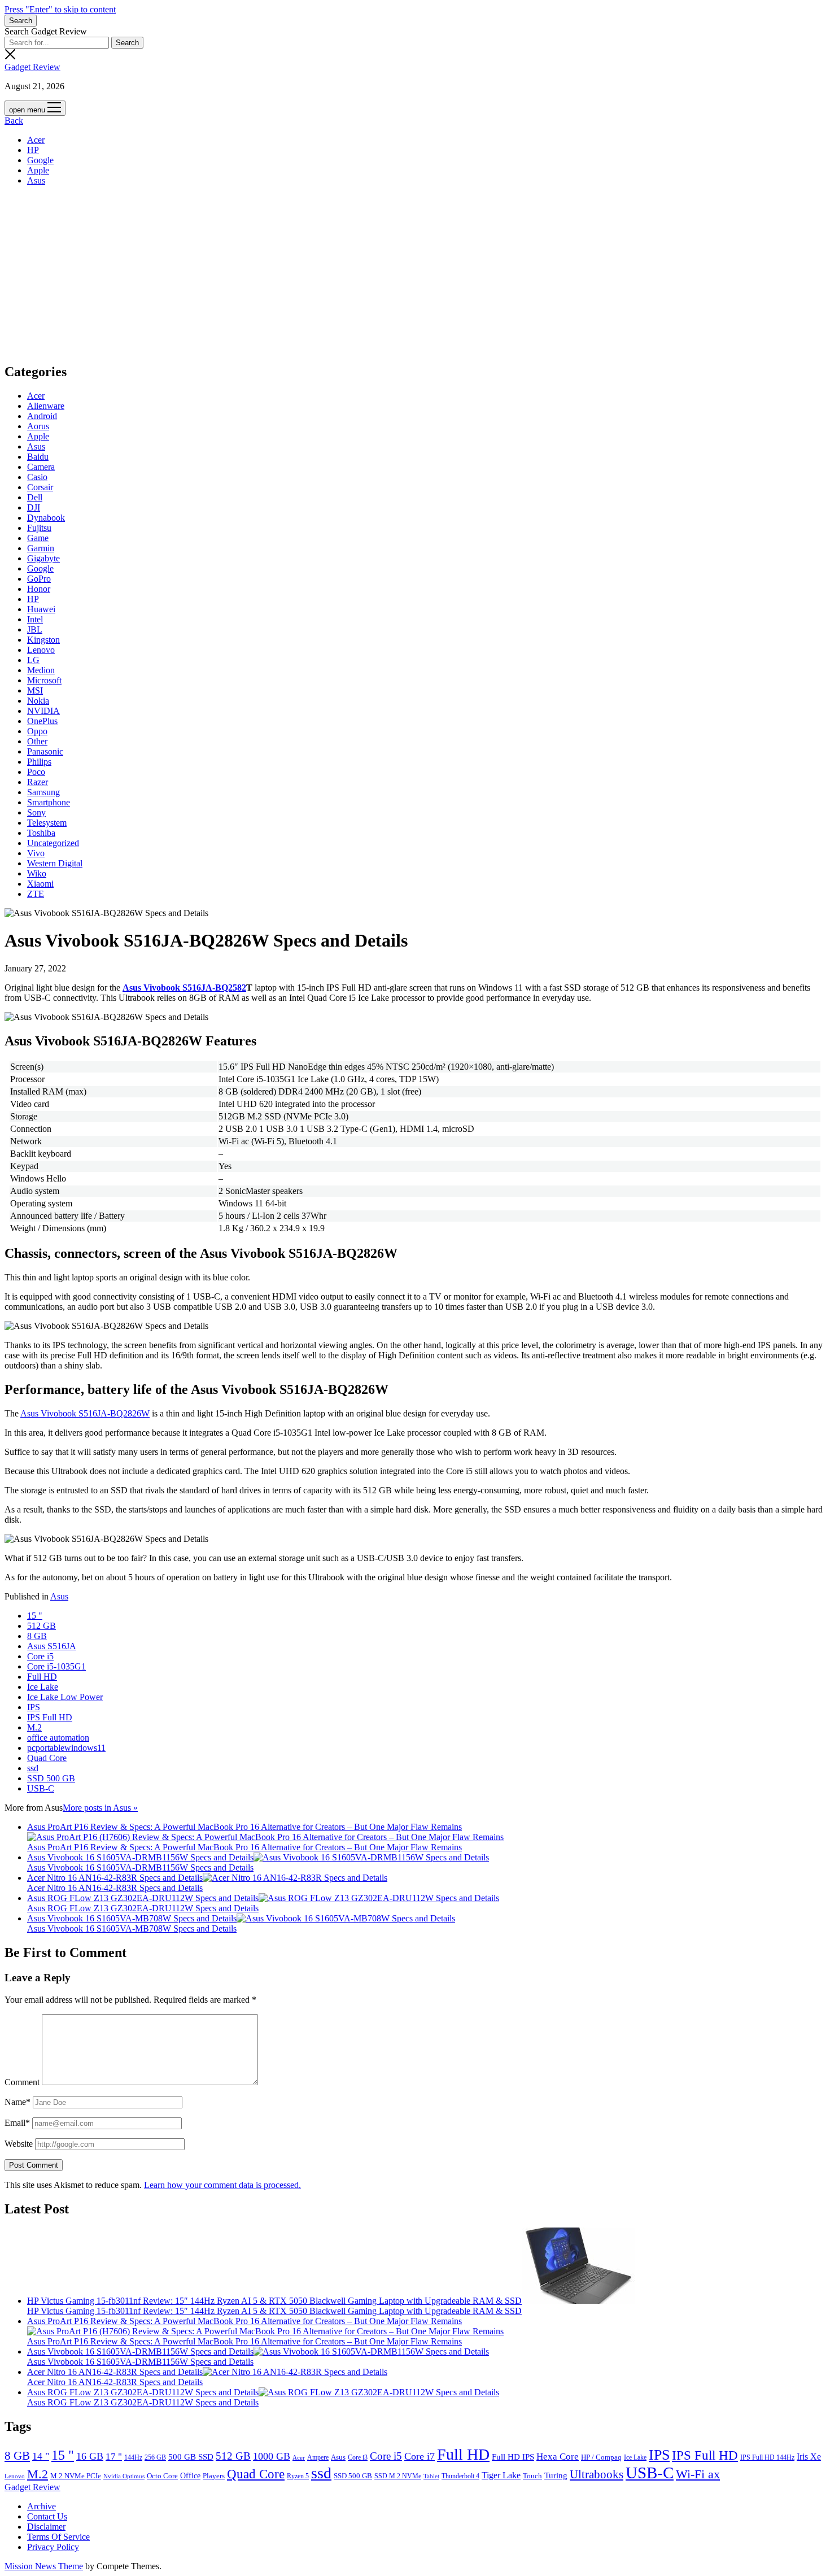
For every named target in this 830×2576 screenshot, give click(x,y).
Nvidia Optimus (124, 2476)
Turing (556, 2475)
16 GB (90, 2456)
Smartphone (49, 802)
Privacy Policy (53, 2547)
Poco (36, 772)
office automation (58, 1738)
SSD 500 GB (51, 1778)
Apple (38, 170)
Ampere (318, 2457)
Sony (36, 812)
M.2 (34, 1727)
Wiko (37, 873)
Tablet (431, 2476)
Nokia (38, 701)
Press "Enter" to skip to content (60, 9)
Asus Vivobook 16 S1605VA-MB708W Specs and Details (132, 1918)
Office (190, 2476)
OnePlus (42, 721)
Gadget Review (32, 67)
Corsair (40, 487)
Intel (35, 619)
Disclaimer (46, 2527)
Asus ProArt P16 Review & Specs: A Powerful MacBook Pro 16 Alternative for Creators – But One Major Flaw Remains (244, 1827)
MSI (35, 690)
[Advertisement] (415, 274)
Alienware (46, 406)
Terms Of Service (58, 2537)
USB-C (41, 1788)
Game (38, 538)
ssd (33, 1768)
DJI (34, 507)
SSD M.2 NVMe (398, 2476)
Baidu (38, 457)
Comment (22, 2082)
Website (19, 2144)
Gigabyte (43, 558)
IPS (34, 1707)
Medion (41, 670)
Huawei (41, 609)
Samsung (43, 792)
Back (14, 121)
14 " (41, 2456)
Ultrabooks (597, 2474)
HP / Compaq (601, 2457)
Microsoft (44, 680)
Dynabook (46, 518)
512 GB (41, 1626)
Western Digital (55, 863)
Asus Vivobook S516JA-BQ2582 (184, 988)
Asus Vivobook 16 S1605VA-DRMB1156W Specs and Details (140, 1857)
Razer (38, 782)
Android (42, 416)
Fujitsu (39, 528)
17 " (114, 2457)
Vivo (36, 853)
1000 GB (272, 2456)
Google (40, 160)
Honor (39, 589)
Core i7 (420, 2456)
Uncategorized (53, 843)
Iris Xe (809, 2457)
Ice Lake (43, 1687)
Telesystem (47, 823)
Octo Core (162, 2476)
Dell (35, 497)
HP (33, 150)
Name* (18, 2102)
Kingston (43, 640)
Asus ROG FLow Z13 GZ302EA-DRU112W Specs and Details (143, 1898)
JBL (35, 629)
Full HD (42, 1677)
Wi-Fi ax (698, 2474)
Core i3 (358, 2457)
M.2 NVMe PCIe (76, 2476)
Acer (36, 140)
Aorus (38, 426)
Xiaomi (40, 884)
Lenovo (41, 650)
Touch (532, 2476)
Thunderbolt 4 (460, 2476)
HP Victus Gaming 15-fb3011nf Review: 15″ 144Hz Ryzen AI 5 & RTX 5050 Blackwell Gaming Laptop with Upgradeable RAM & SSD (274, 2301)
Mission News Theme (44, 2566)
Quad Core (47, 1758)
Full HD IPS (513, 2457)
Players (214, 2476)
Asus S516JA (52, 1646)
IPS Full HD (50, 1717)
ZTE (36, 894)
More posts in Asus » (100, 1808)
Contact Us (47, 2516)
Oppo (37, 731)
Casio (37, 477)
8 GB (37, 1636)
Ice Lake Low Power (65, 1697)
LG (33, 660)
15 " (35, 1616)
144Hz (133, 2458)
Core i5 (40, 1656)
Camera (41, 467)
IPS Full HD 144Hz (767, 2457)
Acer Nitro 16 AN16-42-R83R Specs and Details (115, 1878)
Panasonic (45, 751)
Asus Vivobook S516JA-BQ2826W (85, 1413)
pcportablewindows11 (66, 1748)
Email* (17, 2123)
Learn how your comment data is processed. (222, 2185)
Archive (41, 2506)
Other (37, 741)
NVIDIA (43, 711)
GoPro (39, 579)
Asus (36, 180)
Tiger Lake (501, 2475)
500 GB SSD (191, 2457)
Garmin (41, 548)
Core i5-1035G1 (56, 1666)
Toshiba (41, 833)
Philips (39, 762)
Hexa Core (558, 2457)
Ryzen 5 (298, 2476)
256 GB (155, 2458)
